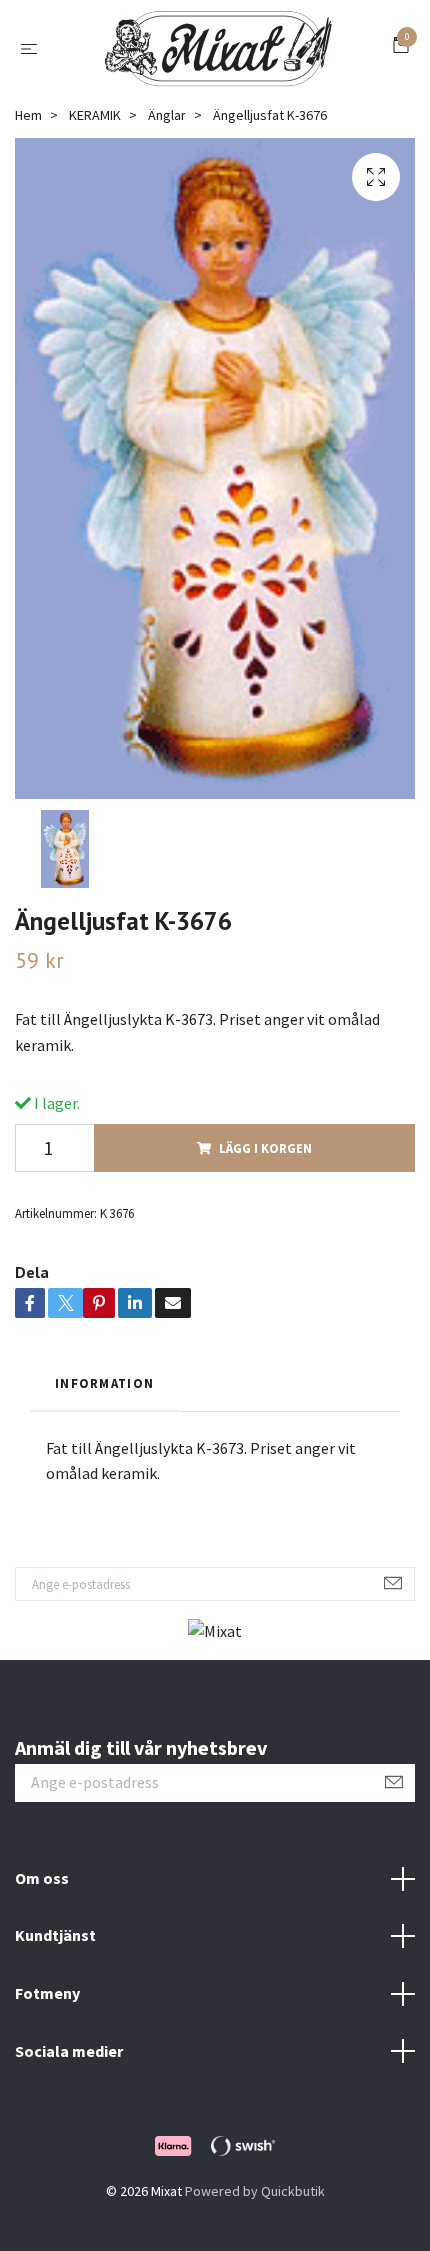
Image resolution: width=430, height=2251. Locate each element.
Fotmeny (47, 1993)
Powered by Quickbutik (255, 2191)
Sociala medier (69, 2051)
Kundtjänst (55, 1935)
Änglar (167, 115)
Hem (28, 115)
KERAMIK (95, 115)
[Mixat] (219, 48)
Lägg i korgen (265, 1148)
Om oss (42, 1878)
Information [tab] (104, 1383)
